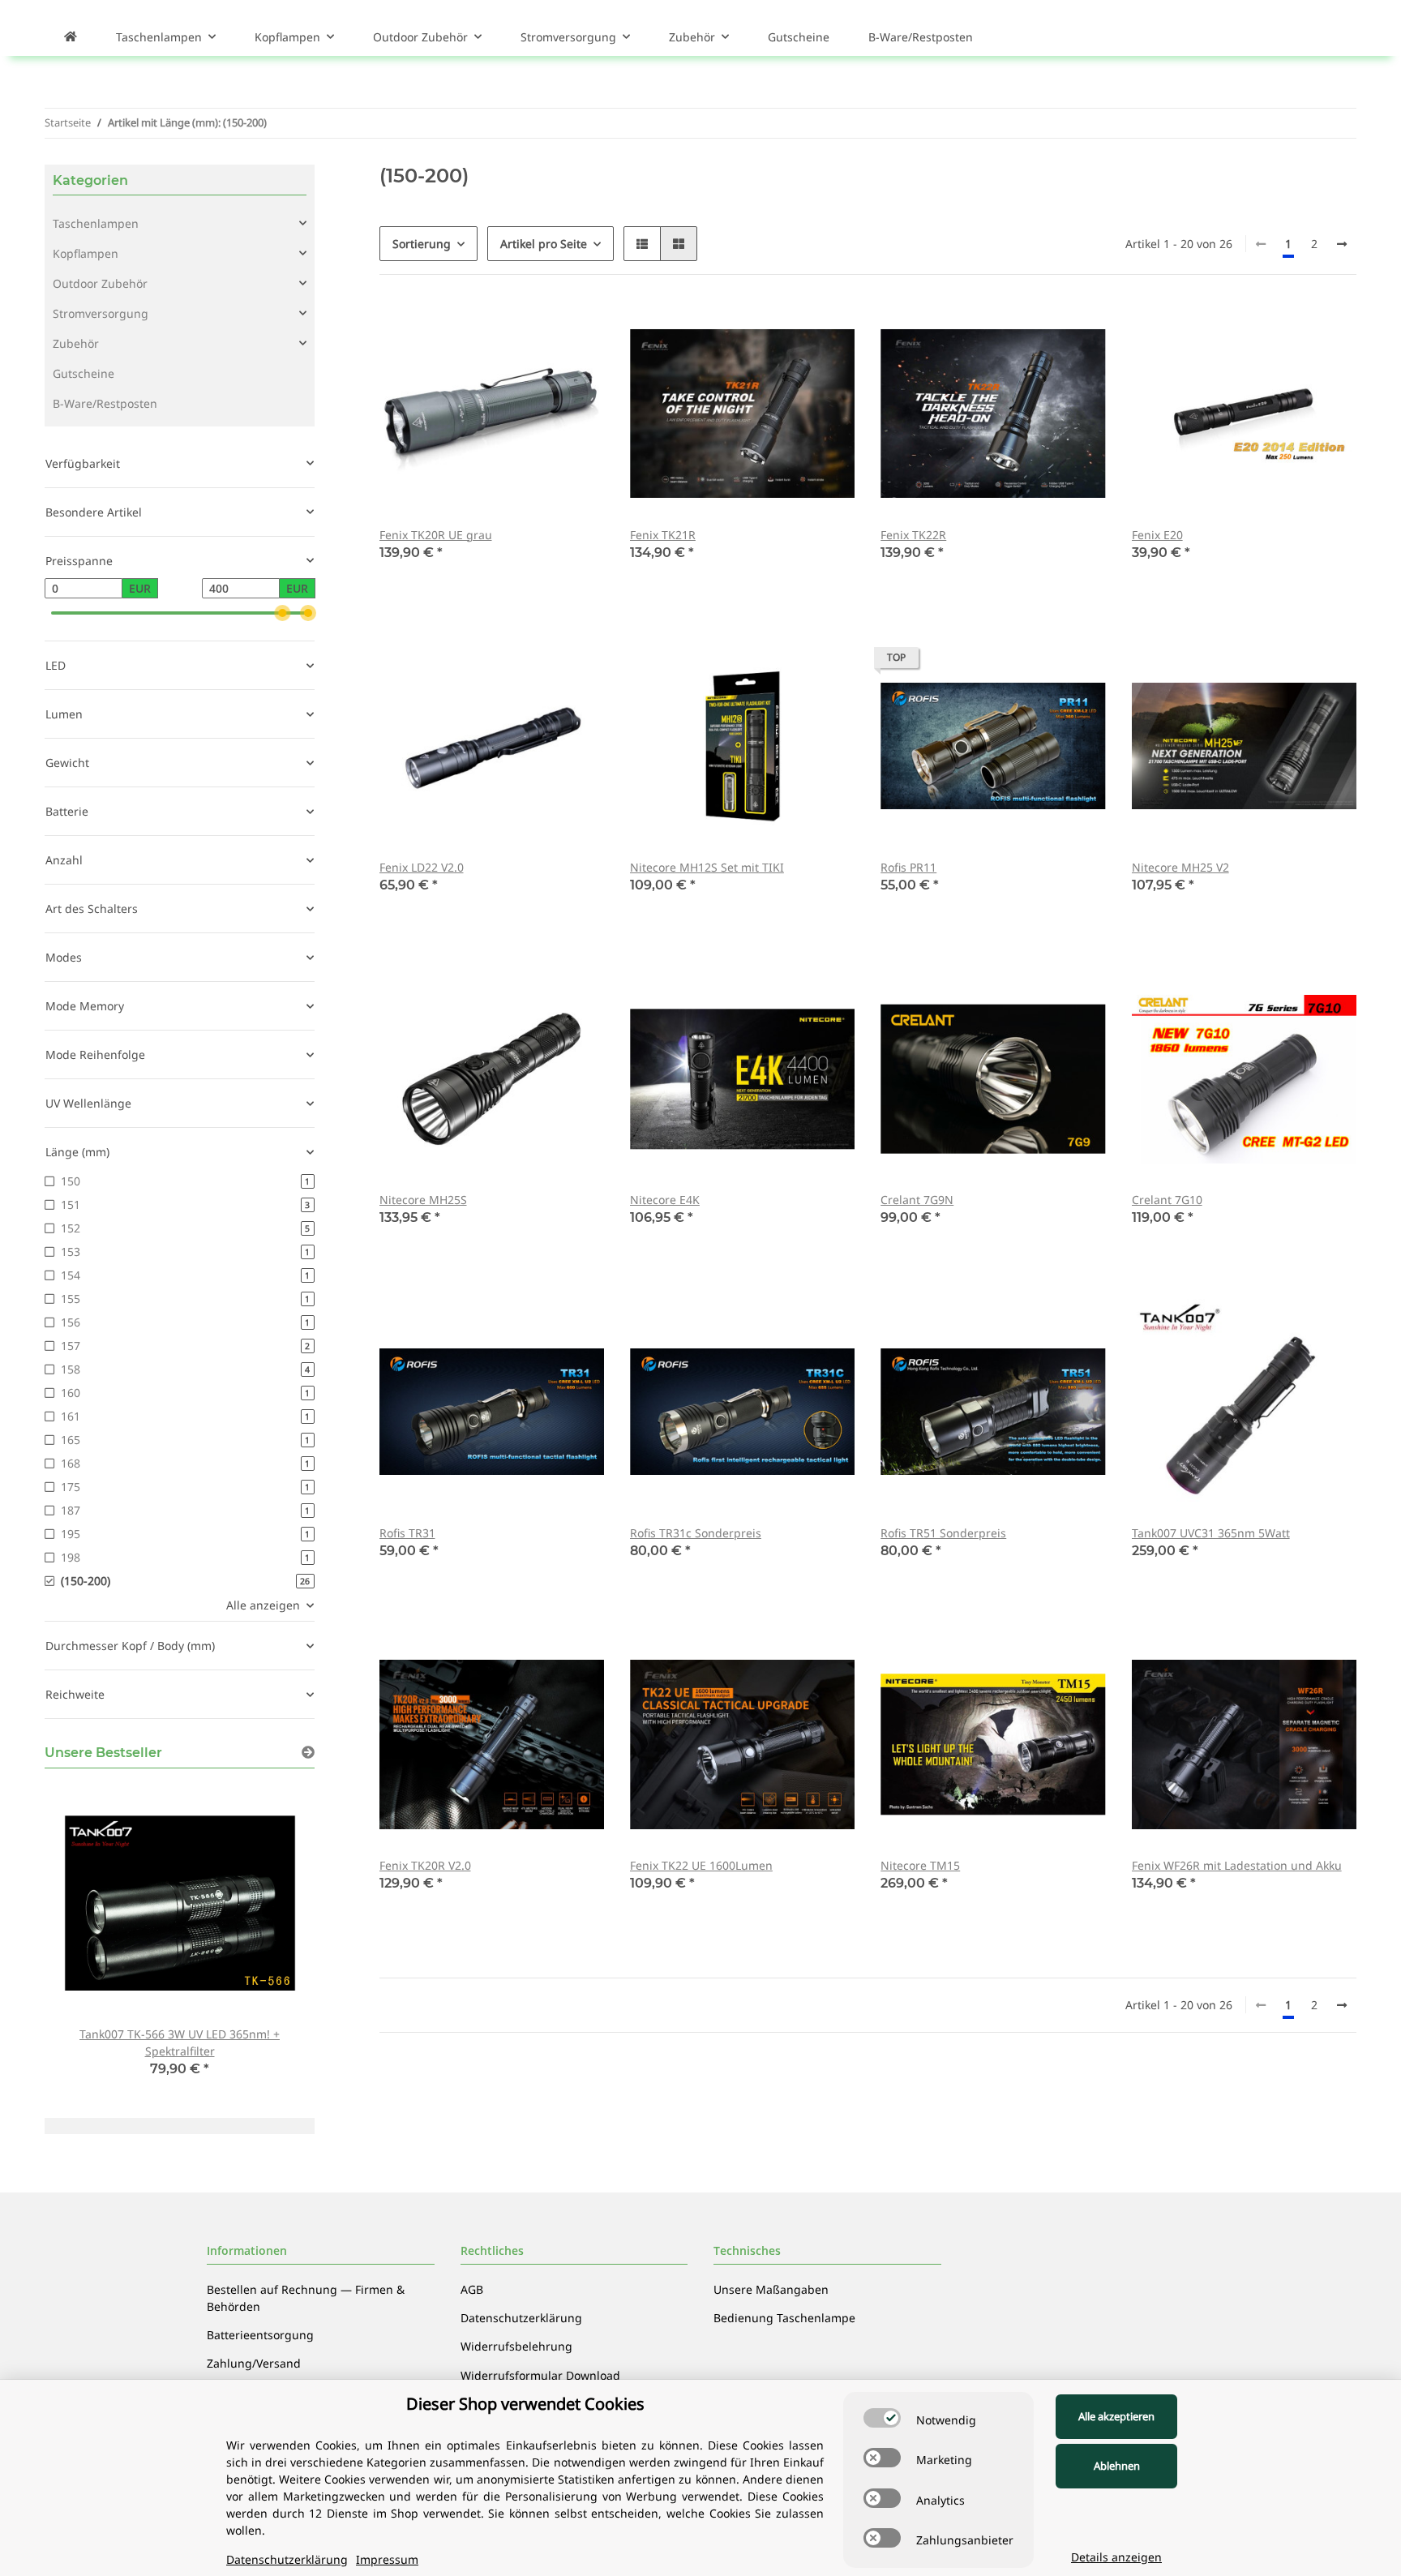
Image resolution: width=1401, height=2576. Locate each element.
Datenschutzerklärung (521, 2318)
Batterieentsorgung (260, 2335)
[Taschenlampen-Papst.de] (71, 36)
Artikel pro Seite (544, 244)
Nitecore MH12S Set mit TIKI (707, 867)
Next (274, 1940)
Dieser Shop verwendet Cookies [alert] (525, 2404)
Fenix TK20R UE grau (436, 535)
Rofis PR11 (908, 867)
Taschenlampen (96, 223)
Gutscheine (84, 373)
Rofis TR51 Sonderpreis (943, 1533)
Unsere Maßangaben (771, 2289)
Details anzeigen (1116, 2557)
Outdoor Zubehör (100, 283)
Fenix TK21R (663, 535)
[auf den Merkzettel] (576, 328)
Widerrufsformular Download (540, 2375)
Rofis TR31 (407, 1533)
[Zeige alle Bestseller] (308, 1753)
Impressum (387, 2559)
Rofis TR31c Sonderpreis (696, 1533)
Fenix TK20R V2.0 (425, 1865)
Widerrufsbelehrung (516, 2346)
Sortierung (422, 244)
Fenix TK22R (913, 535)
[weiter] (1342, 244)
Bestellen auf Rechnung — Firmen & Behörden (306, 2298)
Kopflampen (86, 253)
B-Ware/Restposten (105, 403)
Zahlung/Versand (254, 2363)
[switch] (882, 2418)
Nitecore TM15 (920, 1865)
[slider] (282, 613)
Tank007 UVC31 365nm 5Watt (1211, 1533)
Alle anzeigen (263, 1605)
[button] (642, 244)
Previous (85, 1940)
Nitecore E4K (665, 1200)
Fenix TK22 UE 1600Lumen (701, 1865)
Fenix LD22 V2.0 (422, 867)
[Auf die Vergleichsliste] (534, 328)
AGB (472, 2289)
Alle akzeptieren (1116, 2416)
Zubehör (76, 343)
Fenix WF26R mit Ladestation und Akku (1237, 1865)
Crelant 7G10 (1167, 1200)
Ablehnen (1117, 2466)
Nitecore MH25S (423, 1200)
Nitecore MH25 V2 (1180, 867)
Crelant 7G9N (917, 1200)
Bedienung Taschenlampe (784, 2318)
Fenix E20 (1157, 535)
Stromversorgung (101, 313)
